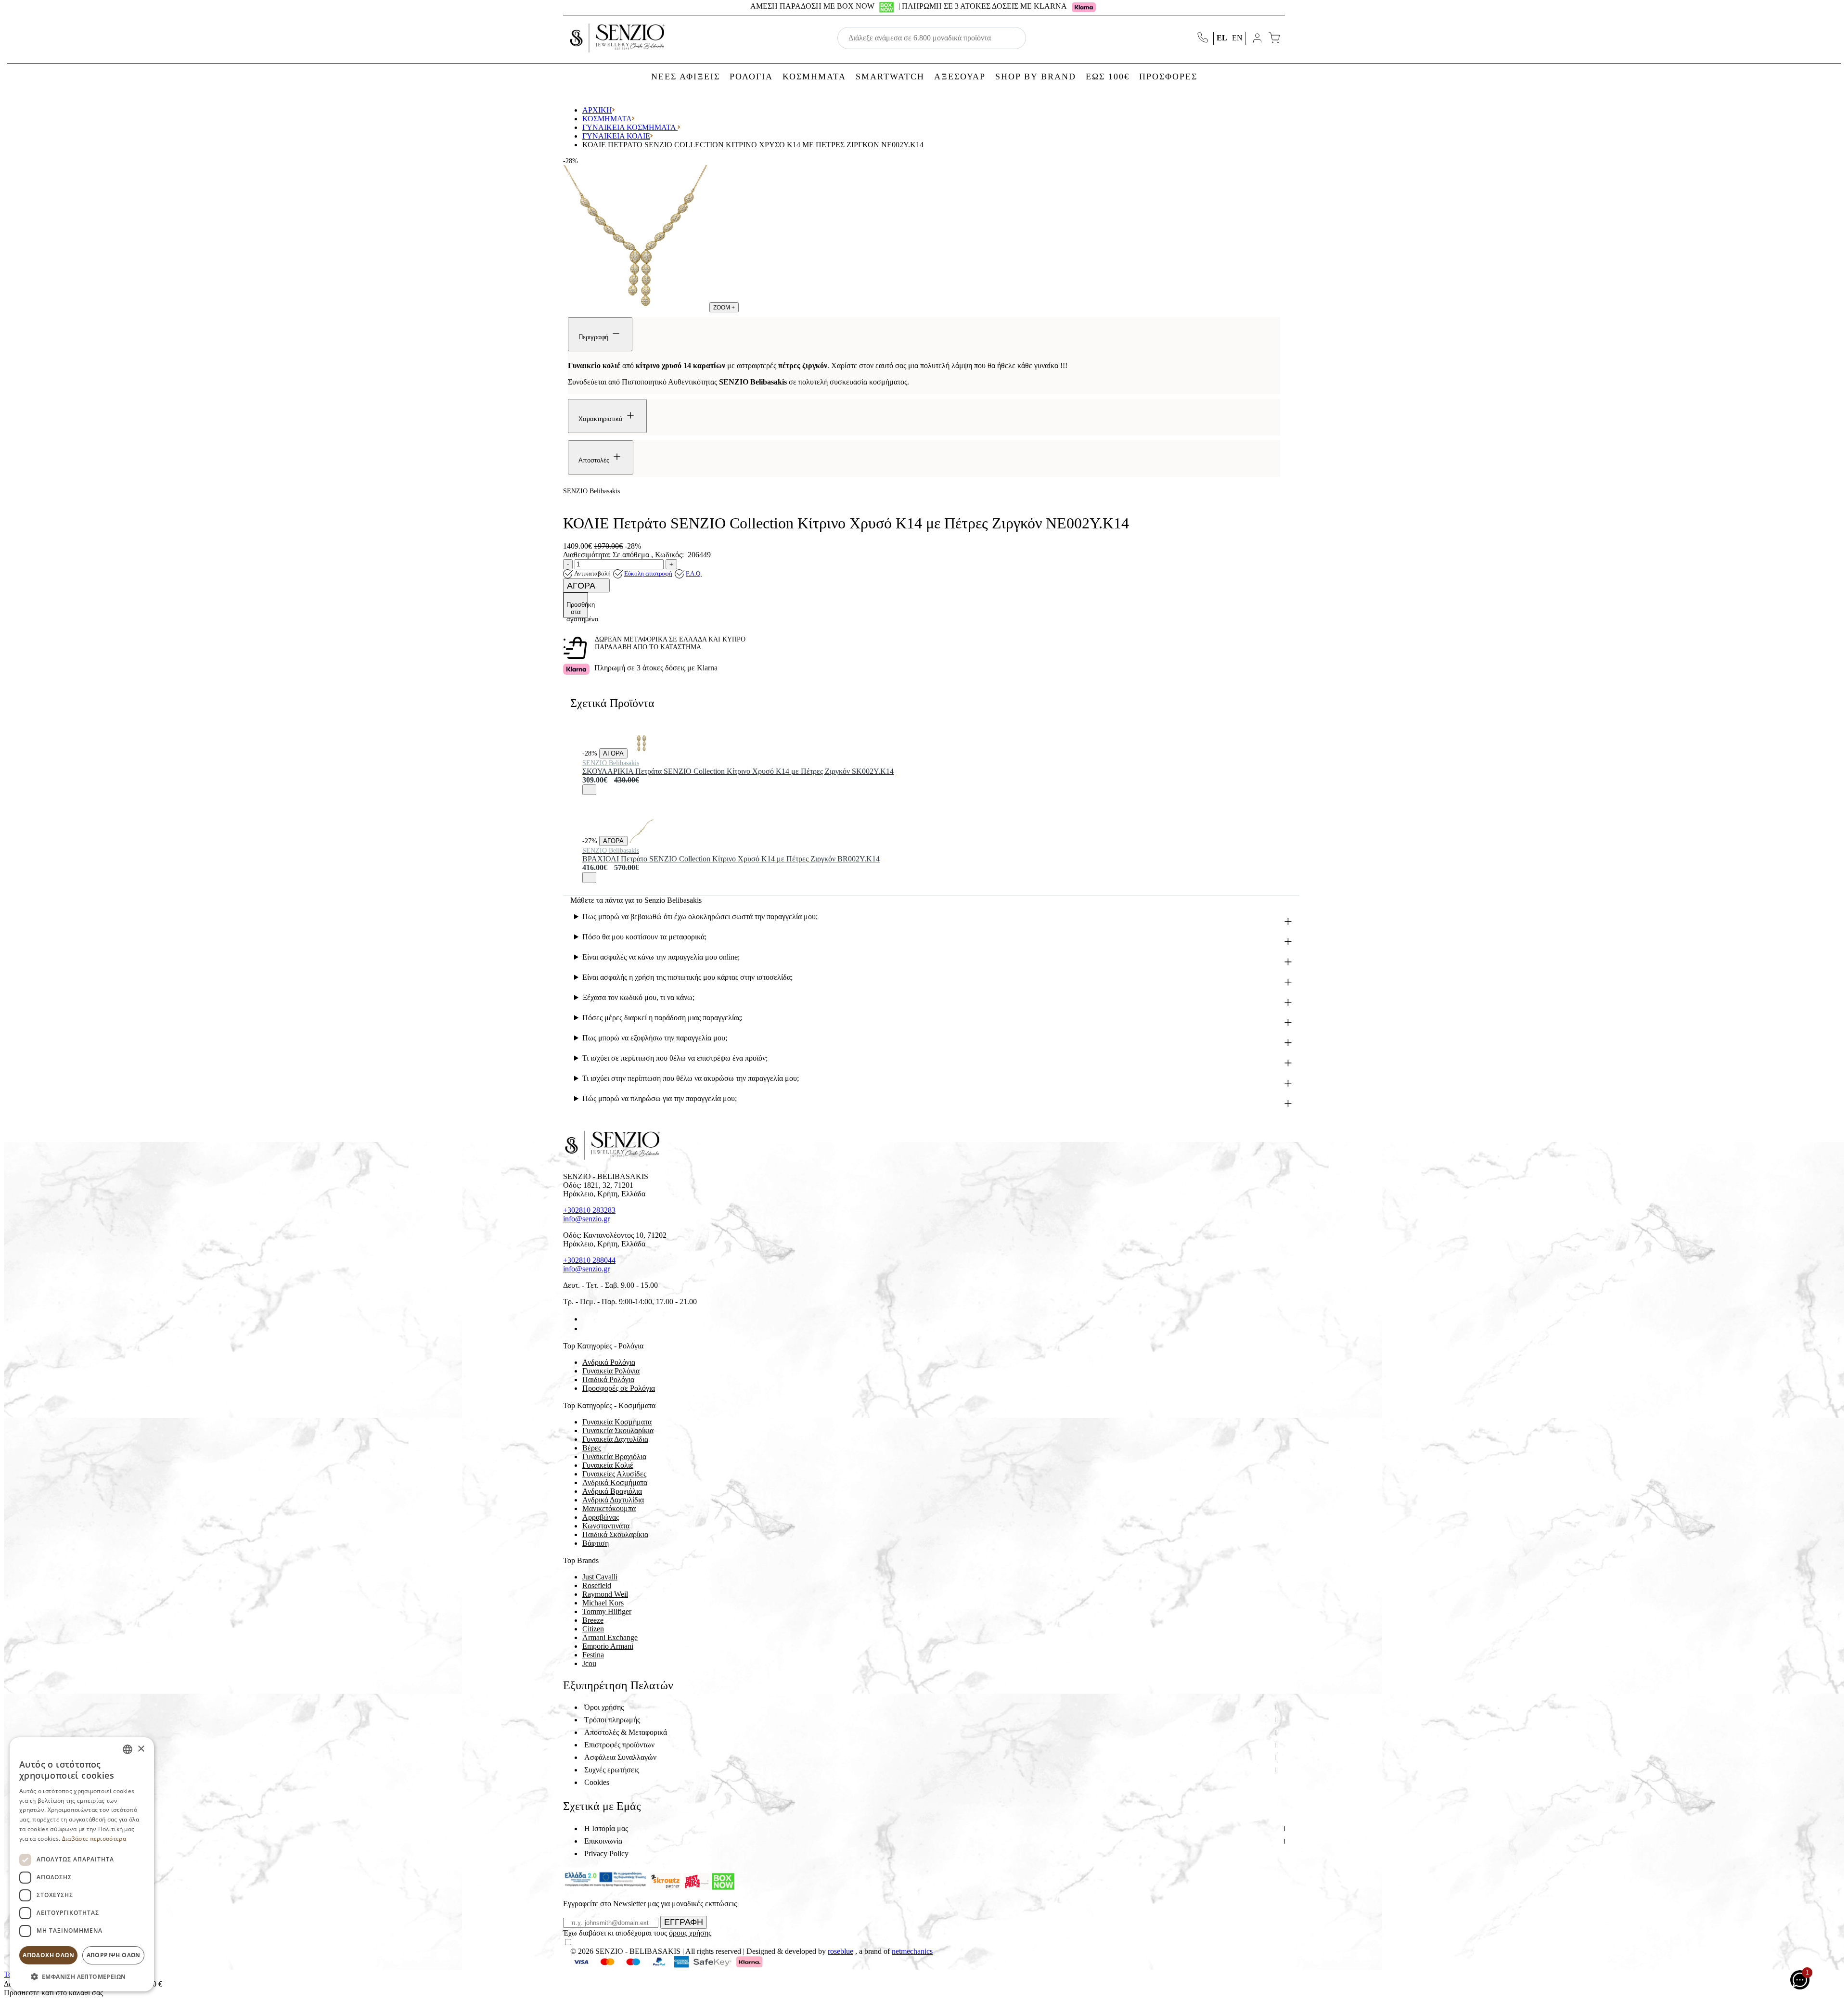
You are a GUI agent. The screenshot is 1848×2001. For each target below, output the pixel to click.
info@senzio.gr (586, 1219)
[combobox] (128, 1749)
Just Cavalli (600, 1577)
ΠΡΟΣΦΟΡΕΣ (1168, 77)
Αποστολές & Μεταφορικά (626, 1732)
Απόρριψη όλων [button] (114, 1955)
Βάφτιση (596, 1543)
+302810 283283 (589, 1210)
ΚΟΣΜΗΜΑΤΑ (814, 77)
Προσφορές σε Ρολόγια (619, 1388)
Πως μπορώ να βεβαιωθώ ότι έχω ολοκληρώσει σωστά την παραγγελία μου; (700, 917)
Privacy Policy (606, 1853)
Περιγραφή (594, 337)
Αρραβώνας (601, 1517)
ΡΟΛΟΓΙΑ (751, 77)
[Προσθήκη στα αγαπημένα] (589, 790)
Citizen (593, 1629)
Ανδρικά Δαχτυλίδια (613, 1500)
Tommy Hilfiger (607, 1611)
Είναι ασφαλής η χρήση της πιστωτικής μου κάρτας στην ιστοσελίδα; (687, 977)
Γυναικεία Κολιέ (616, 136)
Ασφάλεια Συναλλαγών (620, 1757)
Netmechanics (912, 1951)
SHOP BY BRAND (1036, 77)
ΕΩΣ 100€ (1108, 77)
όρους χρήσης (690, 1933)
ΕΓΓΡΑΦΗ (684, 1922)
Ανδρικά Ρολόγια (609, 1362)
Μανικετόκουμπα (609, 1508)
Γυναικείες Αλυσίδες (614, 1474)
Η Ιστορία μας (606, 1828)
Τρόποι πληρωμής (612, 1720)
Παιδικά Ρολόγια (608, 1379)
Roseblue (841, 1951)
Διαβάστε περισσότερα (94, 1839)
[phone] (1204, 38)
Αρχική (597, 110)
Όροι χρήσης (604, 1707)
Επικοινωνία (603, 1841)
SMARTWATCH (890, 77)
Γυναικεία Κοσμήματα (630, 127)
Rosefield (597, 1585)
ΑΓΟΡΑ (582, 586)
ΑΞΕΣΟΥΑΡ (960, 77)
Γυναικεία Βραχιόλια (614, 1456)
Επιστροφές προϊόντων (619, 1745)
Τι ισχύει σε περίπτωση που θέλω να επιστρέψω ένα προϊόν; (675, 1058)
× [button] (141, 1749)
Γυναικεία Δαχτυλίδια (615, 1439)
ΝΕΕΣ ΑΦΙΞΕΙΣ (686, 77)
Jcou (589, 1663)
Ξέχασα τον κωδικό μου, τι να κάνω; (638, 997)
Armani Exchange (610, 1637)
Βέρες (592, 1448)
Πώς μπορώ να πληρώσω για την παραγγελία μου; (660, 1098)
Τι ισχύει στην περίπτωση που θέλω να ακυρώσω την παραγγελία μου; (691, 1078)
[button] (82, 1976)
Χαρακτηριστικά (602, 419)
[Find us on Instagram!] (586, 1328)
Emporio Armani (608, 1646)
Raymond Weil (605, 1594)
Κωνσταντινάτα (606, 1526)
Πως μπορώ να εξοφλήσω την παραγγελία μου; (655, 1038)
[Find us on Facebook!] (586, 1319)
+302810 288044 (589, 1260)
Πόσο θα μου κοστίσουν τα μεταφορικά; (644, 937)
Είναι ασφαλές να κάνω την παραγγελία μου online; (661, 957)
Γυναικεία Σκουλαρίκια (618, 1430)
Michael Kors (603, 1603)
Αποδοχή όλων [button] (48, 1955)
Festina (593, 1655)
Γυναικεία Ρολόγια (611, 1371)
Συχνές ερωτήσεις (612, 1770)
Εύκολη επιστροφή (648, 573)
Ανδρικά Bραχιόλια (612, 1491)
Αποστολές (595, 460)
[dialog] (82, 1864)
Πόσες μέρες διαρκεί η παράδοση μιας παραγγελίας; (662, 1018)
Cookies (597, 1782)
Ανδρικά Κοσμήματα (615, 1482)
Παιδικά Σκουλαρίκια (615, 1534)
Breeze (593, 1620)
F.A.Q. (694, 573)
